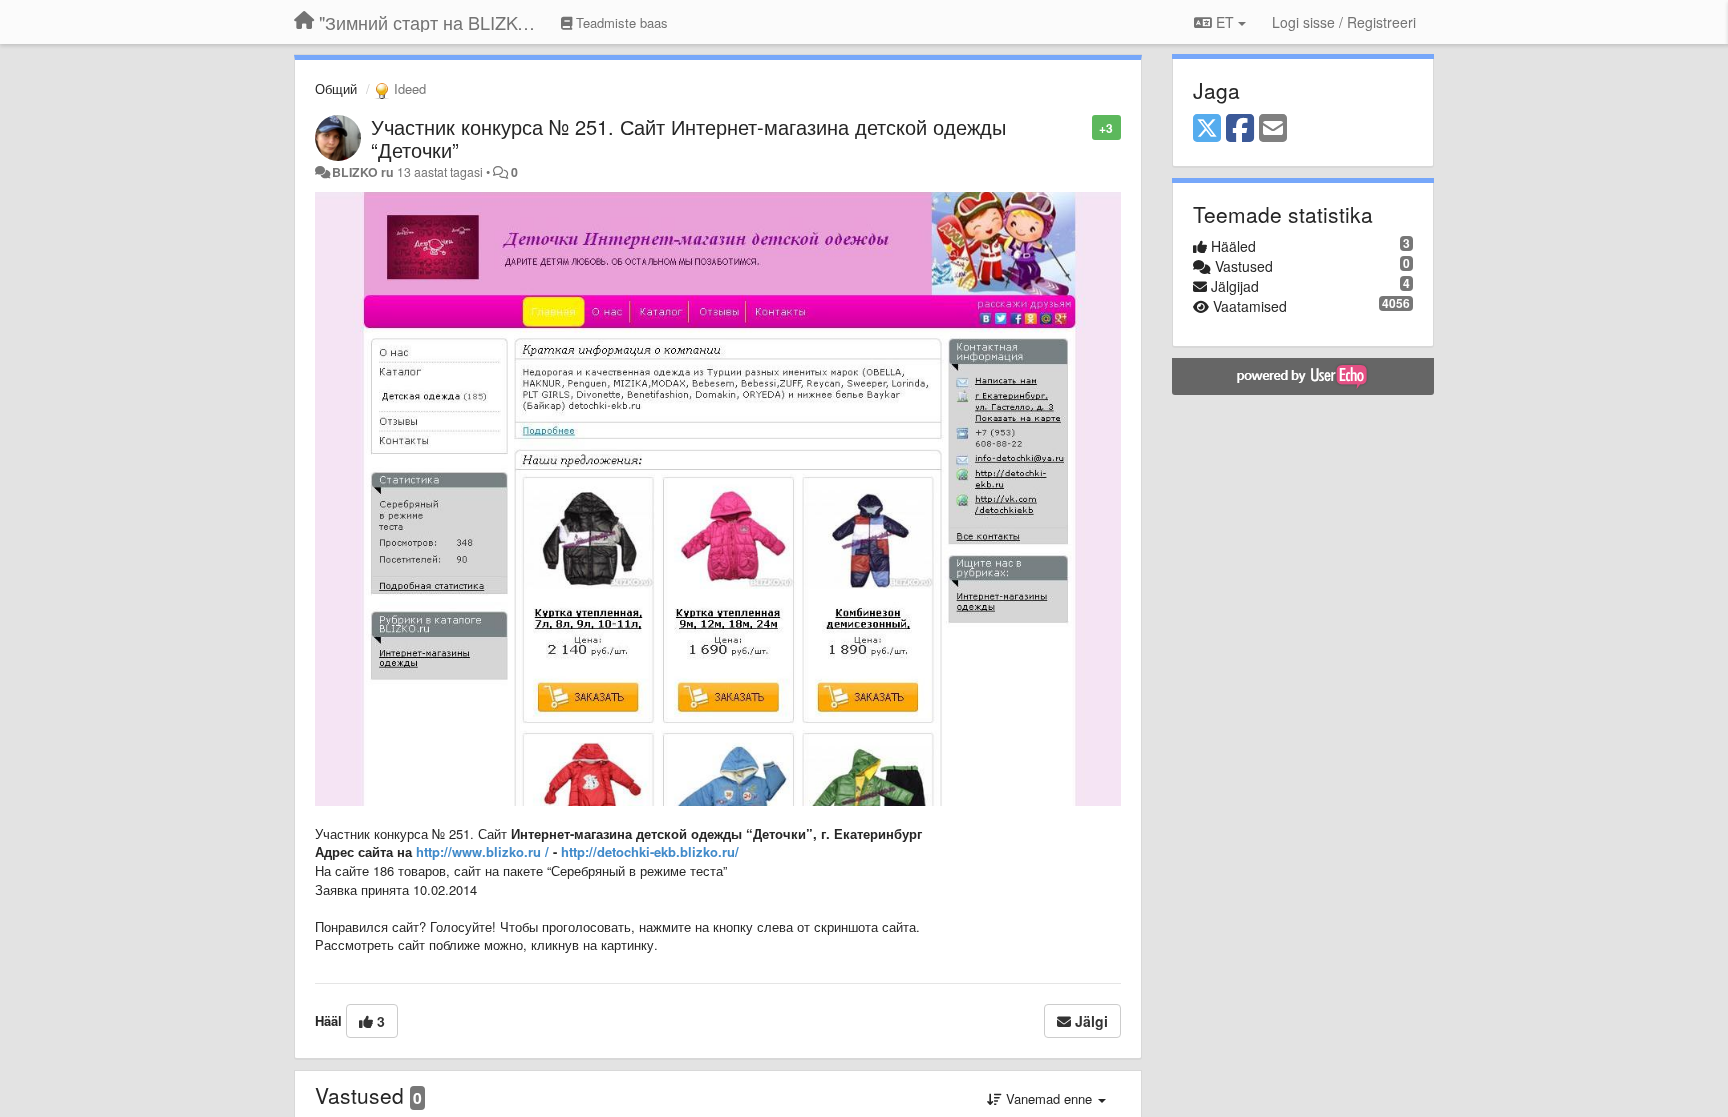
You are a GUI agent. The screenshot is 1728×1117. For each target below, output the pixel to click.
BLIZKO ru (364, 172)
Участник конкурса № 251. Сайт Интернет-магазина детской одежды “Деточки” (688, 138)
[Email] (1273, 129)
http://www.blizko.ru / (482, 851)
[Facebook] (1240, 129)
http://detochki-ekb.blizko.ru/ (650, 851)
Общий (336, 88)
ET (1225, 22)
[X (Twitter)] (1207, 129)
